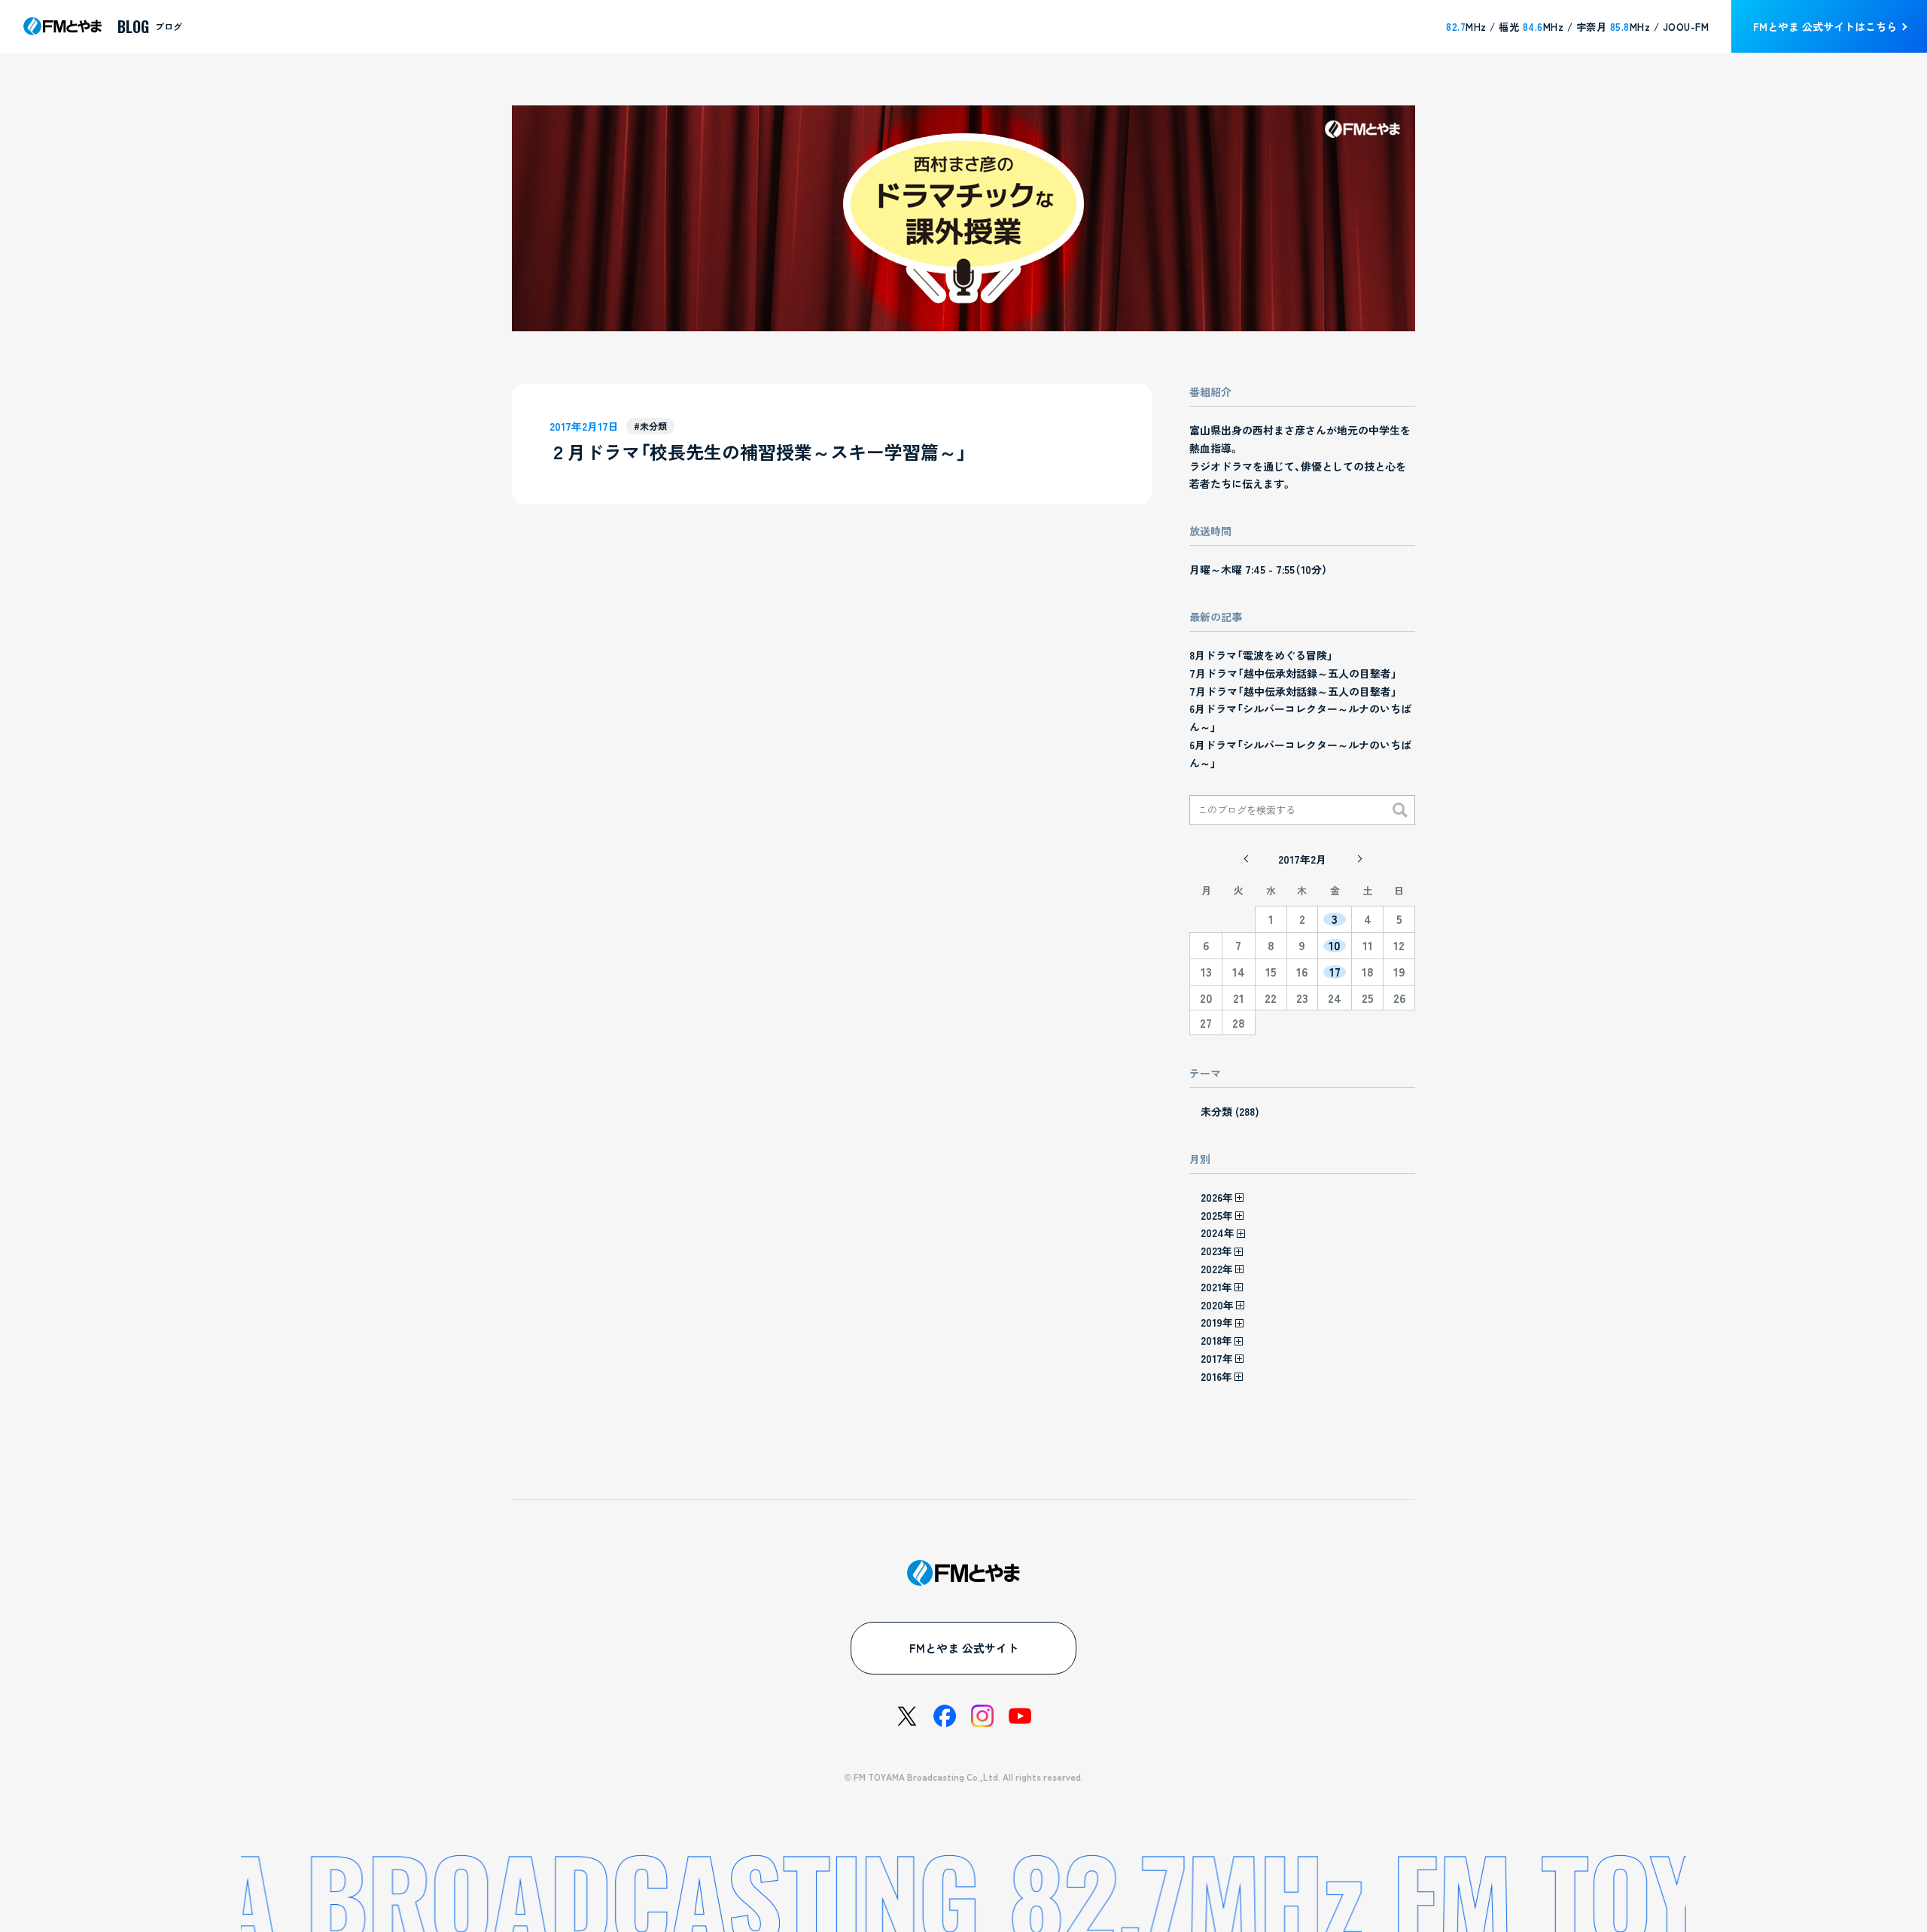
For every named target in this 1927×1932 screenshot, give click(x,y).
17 (1335, 972)
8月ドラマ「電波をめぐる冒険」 (1261, 655)
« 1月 (1246, 859)
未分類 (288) (1230, 1111)
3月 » (1359, 859)
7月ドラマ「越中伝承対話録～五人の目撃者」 (1293, 673)
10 (1335, 946)
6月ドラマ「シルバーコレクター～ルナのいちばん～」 (1300, 718)
